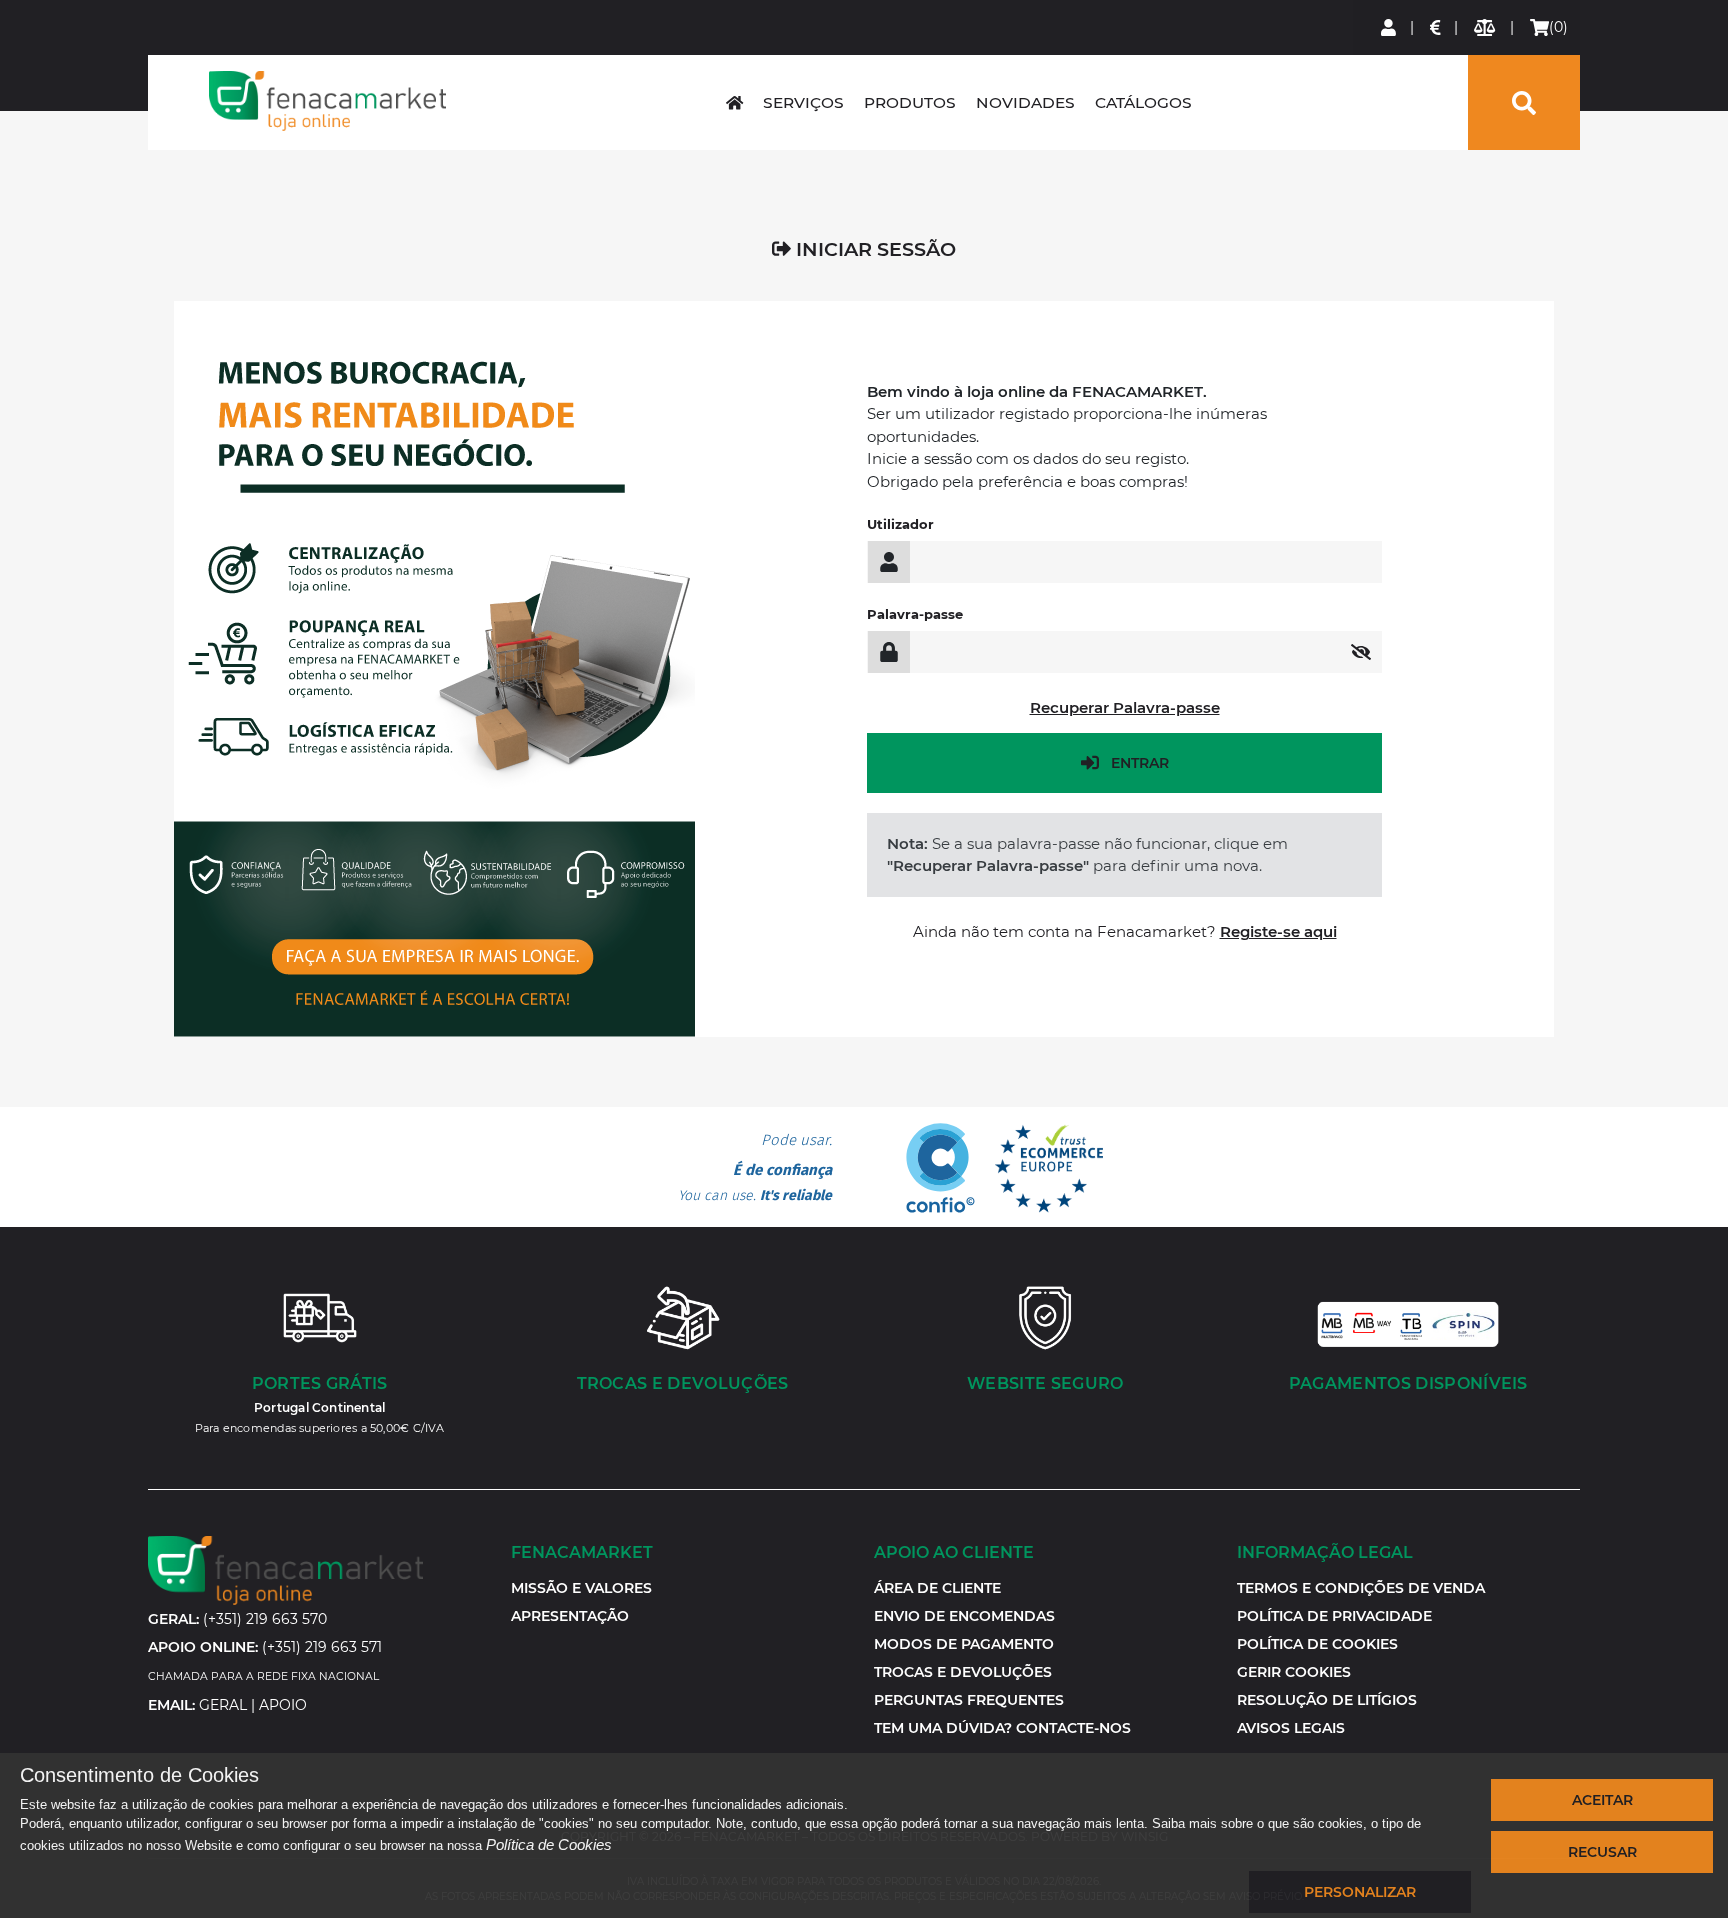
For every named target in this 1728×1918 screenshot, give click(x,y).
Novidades (1025, 102)
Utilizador (900, 524)
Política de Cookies (549, 1844)
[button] (1294, 1672)
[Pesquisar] (1524, 102)
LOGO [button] (327, 101)
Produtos (910, 102)
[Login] (1389, 27)
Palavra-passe (915, 614)
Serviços (803, 102)
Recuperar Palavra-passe (1125, 707)
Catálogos (1143, 102)
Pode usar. (755, 1168)
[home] (734, 102)
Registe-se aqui (1278, 931)
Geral (223, 1705)
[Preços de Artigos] (1436, 27)
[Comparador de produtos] (1485, 27)
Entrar (1140, 763)
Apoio (283, 1705)
